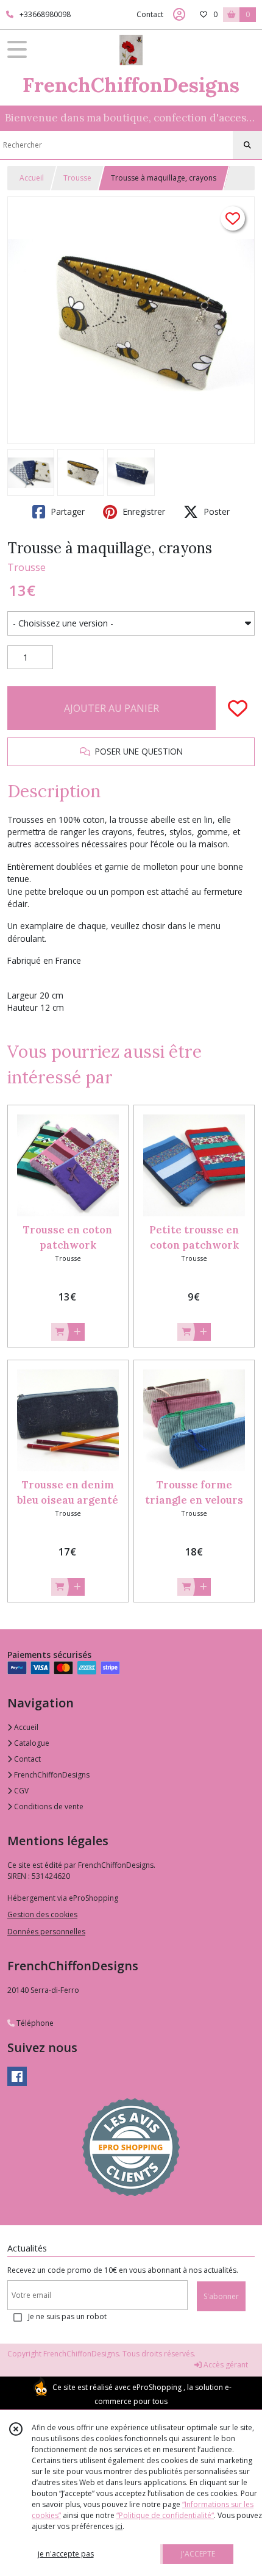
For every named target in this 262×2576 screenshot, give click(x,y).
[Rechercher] (247, 145)
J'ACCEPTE (198, 2554)
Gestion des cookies (42, 1914)
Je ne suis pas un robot (67, 2316)
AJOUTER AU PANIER (112, 708)
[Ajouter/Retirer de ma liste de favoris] (238, 708)
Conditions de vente (48, 1806)
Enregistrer (143, 511)
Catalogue (31, 1743)
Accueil (32, 178)
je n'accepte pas (66, 2554)
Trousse (77, 178)
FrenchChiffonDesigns (51, 1775)
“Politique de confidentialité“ (165, 2515)
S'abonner (221, 2296)
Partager (66, 511)
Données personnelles (46, 1932)
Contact (150, 14)
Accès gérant (225, 2365)
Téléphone (34, 2023)
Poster (215, 511)
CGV (20, 1791)
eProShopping (157, 2387)
